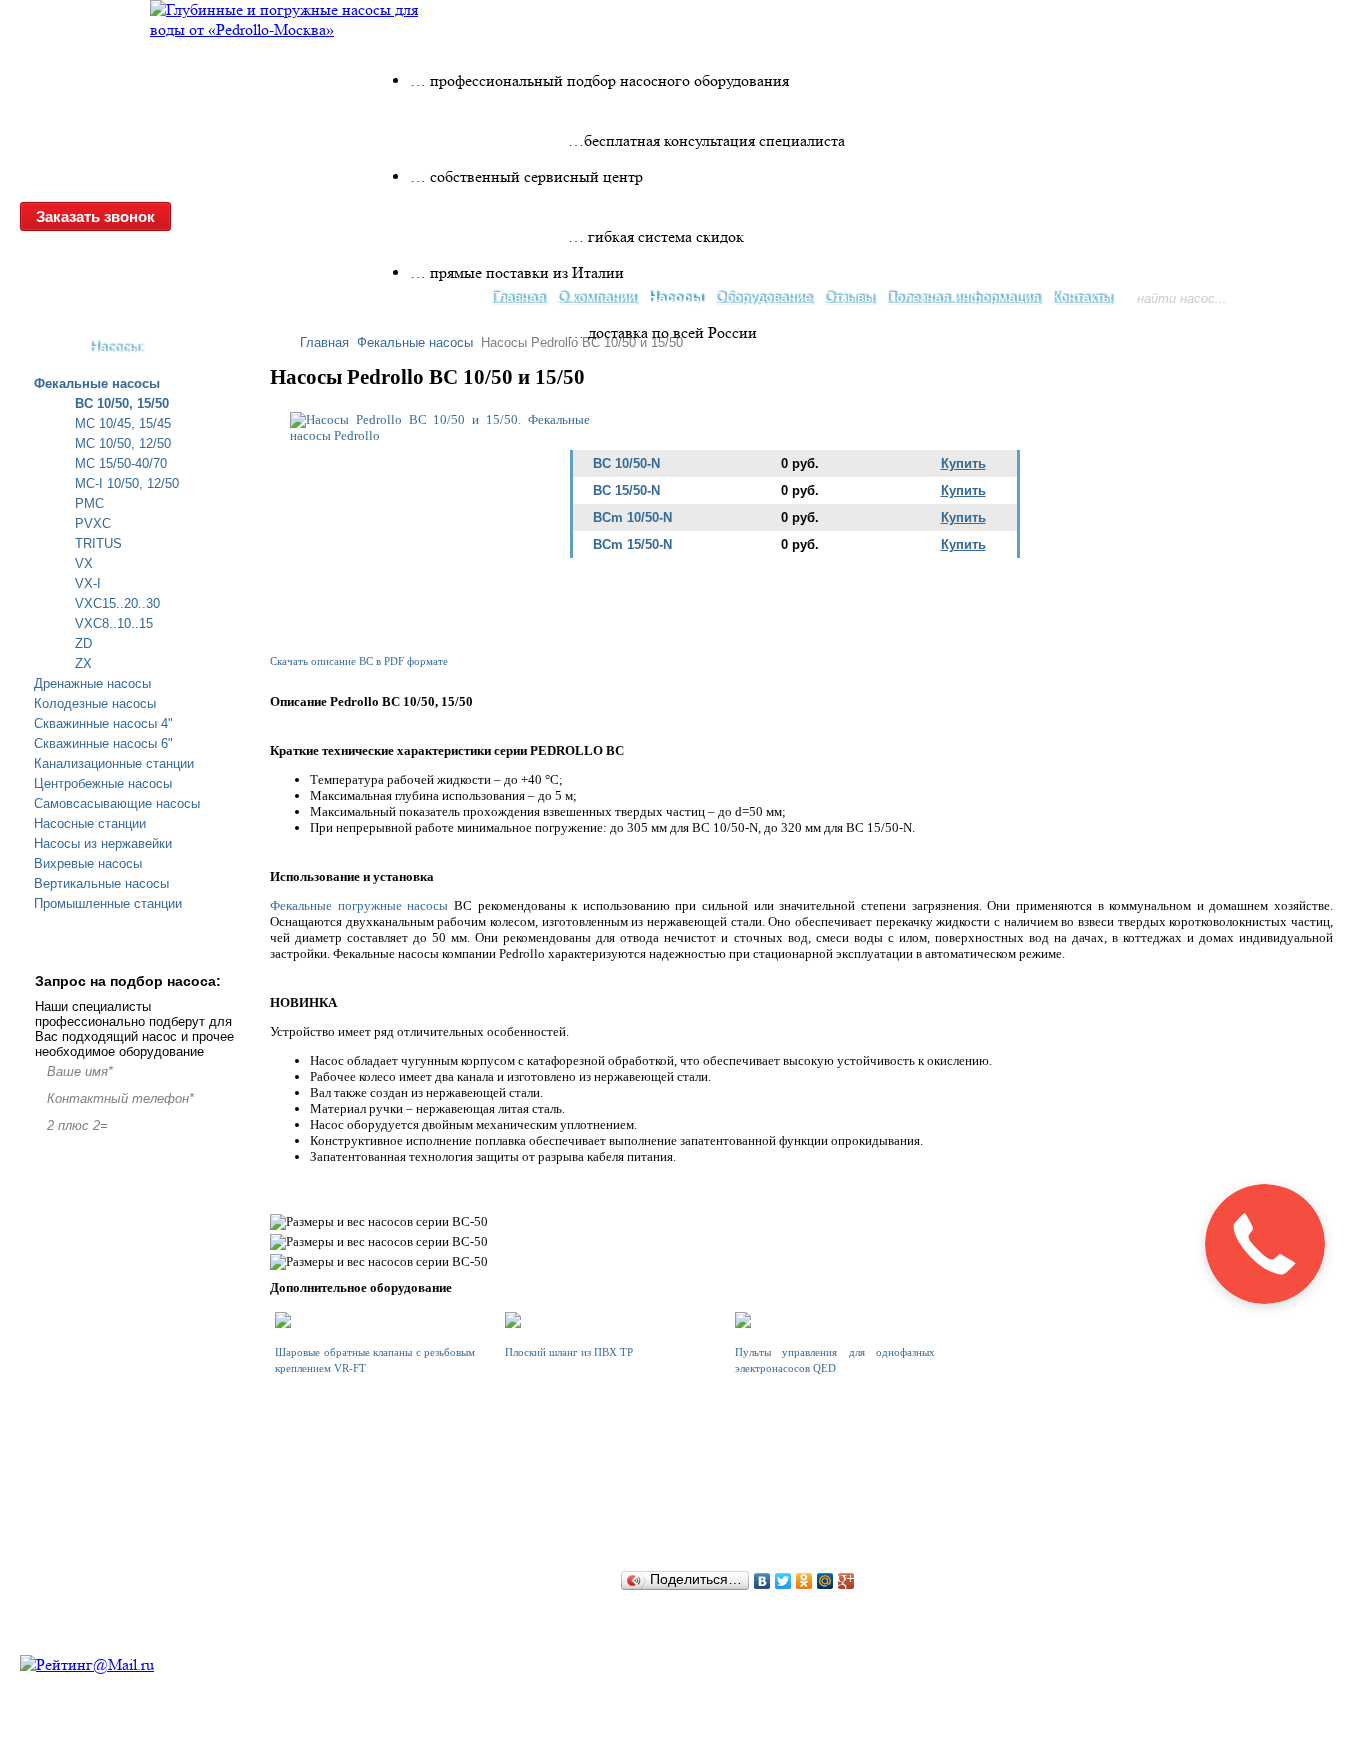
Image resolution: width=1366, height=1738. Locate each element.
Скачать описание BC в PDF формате (359, 661)
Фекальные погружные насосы (359, 905)
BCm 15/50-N (632, 544)
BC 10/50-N (626, 463)
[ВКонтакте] (762, 1581)
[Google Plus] (846, 1581)
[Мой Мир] (825, 1581)
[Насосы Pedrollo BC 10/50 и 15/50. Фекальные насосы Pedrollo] (440, 435)
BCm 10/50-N (632, 517)
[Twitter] (783, 1581)
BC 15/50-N (626, 490)
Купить (963, 463)
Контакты (1082, 297)
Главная (324, 342)
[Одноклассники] (804, 1581)
